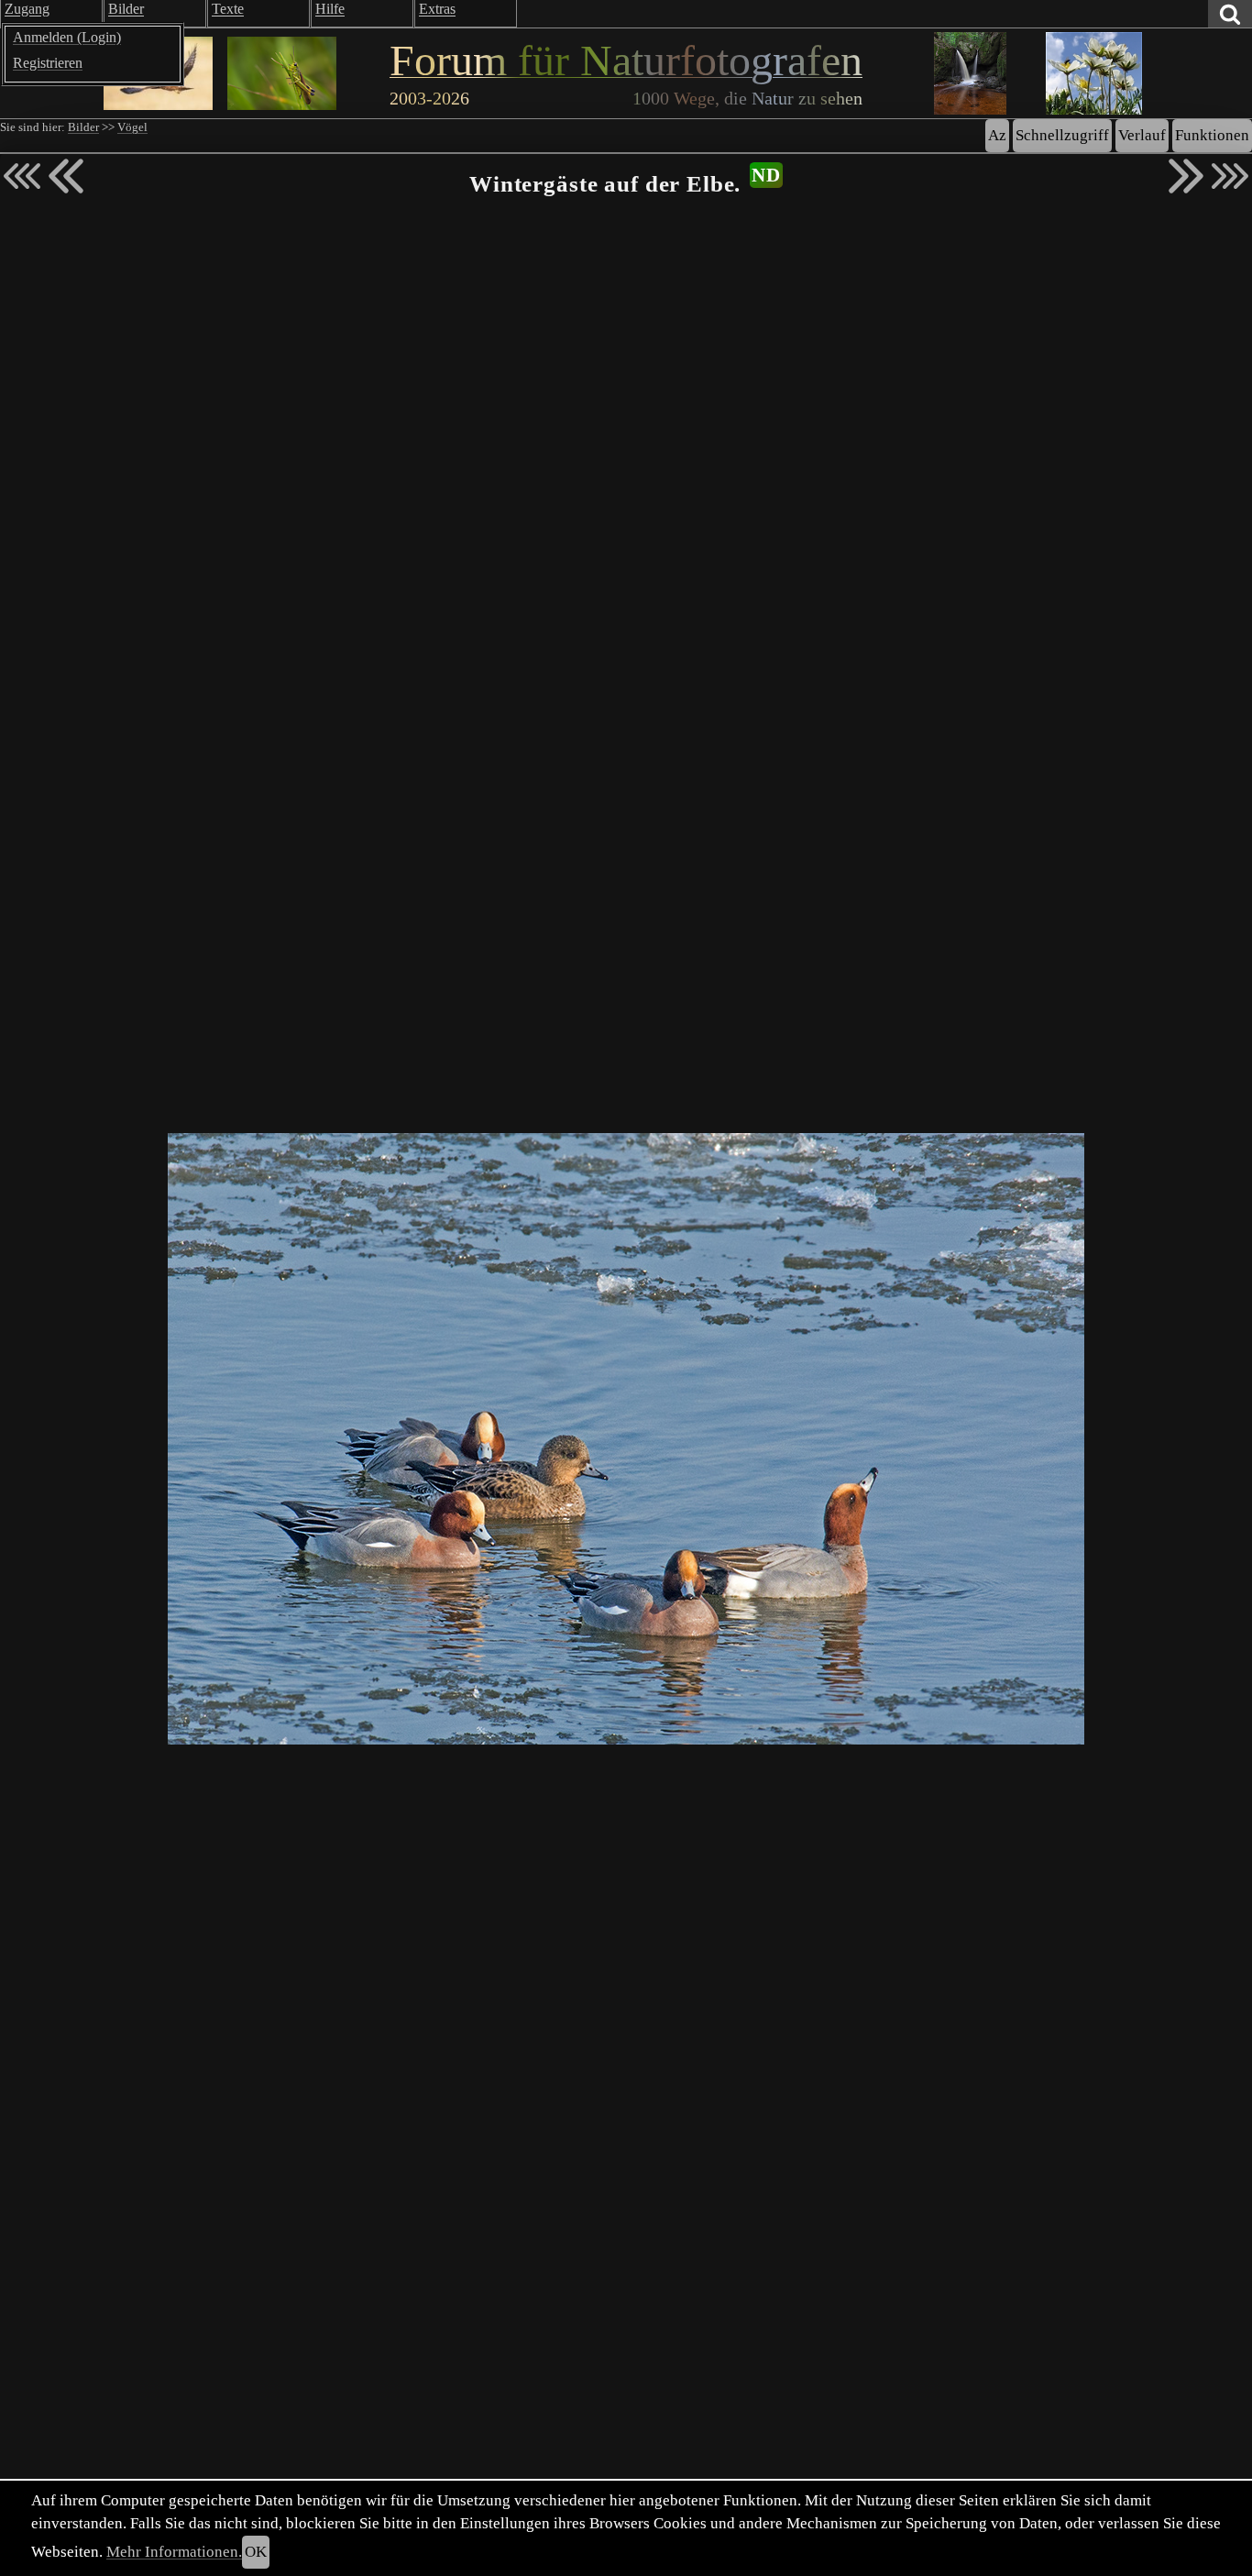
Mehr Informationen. (174, 2552)
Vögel (132, 127)
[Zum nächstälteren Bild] (1230, 176)
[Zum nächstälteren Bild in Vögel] (1186, 176)
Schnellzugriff (1062, 135)
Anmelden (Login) (67, 37)
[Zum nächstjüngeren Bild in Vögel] (66, 176)
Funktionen (1212, 135)
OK (256, 2552)
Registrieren (48, 63)
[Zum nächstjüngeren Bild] (22, 176)
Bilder (83, 127)
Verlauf (1142, 135)
